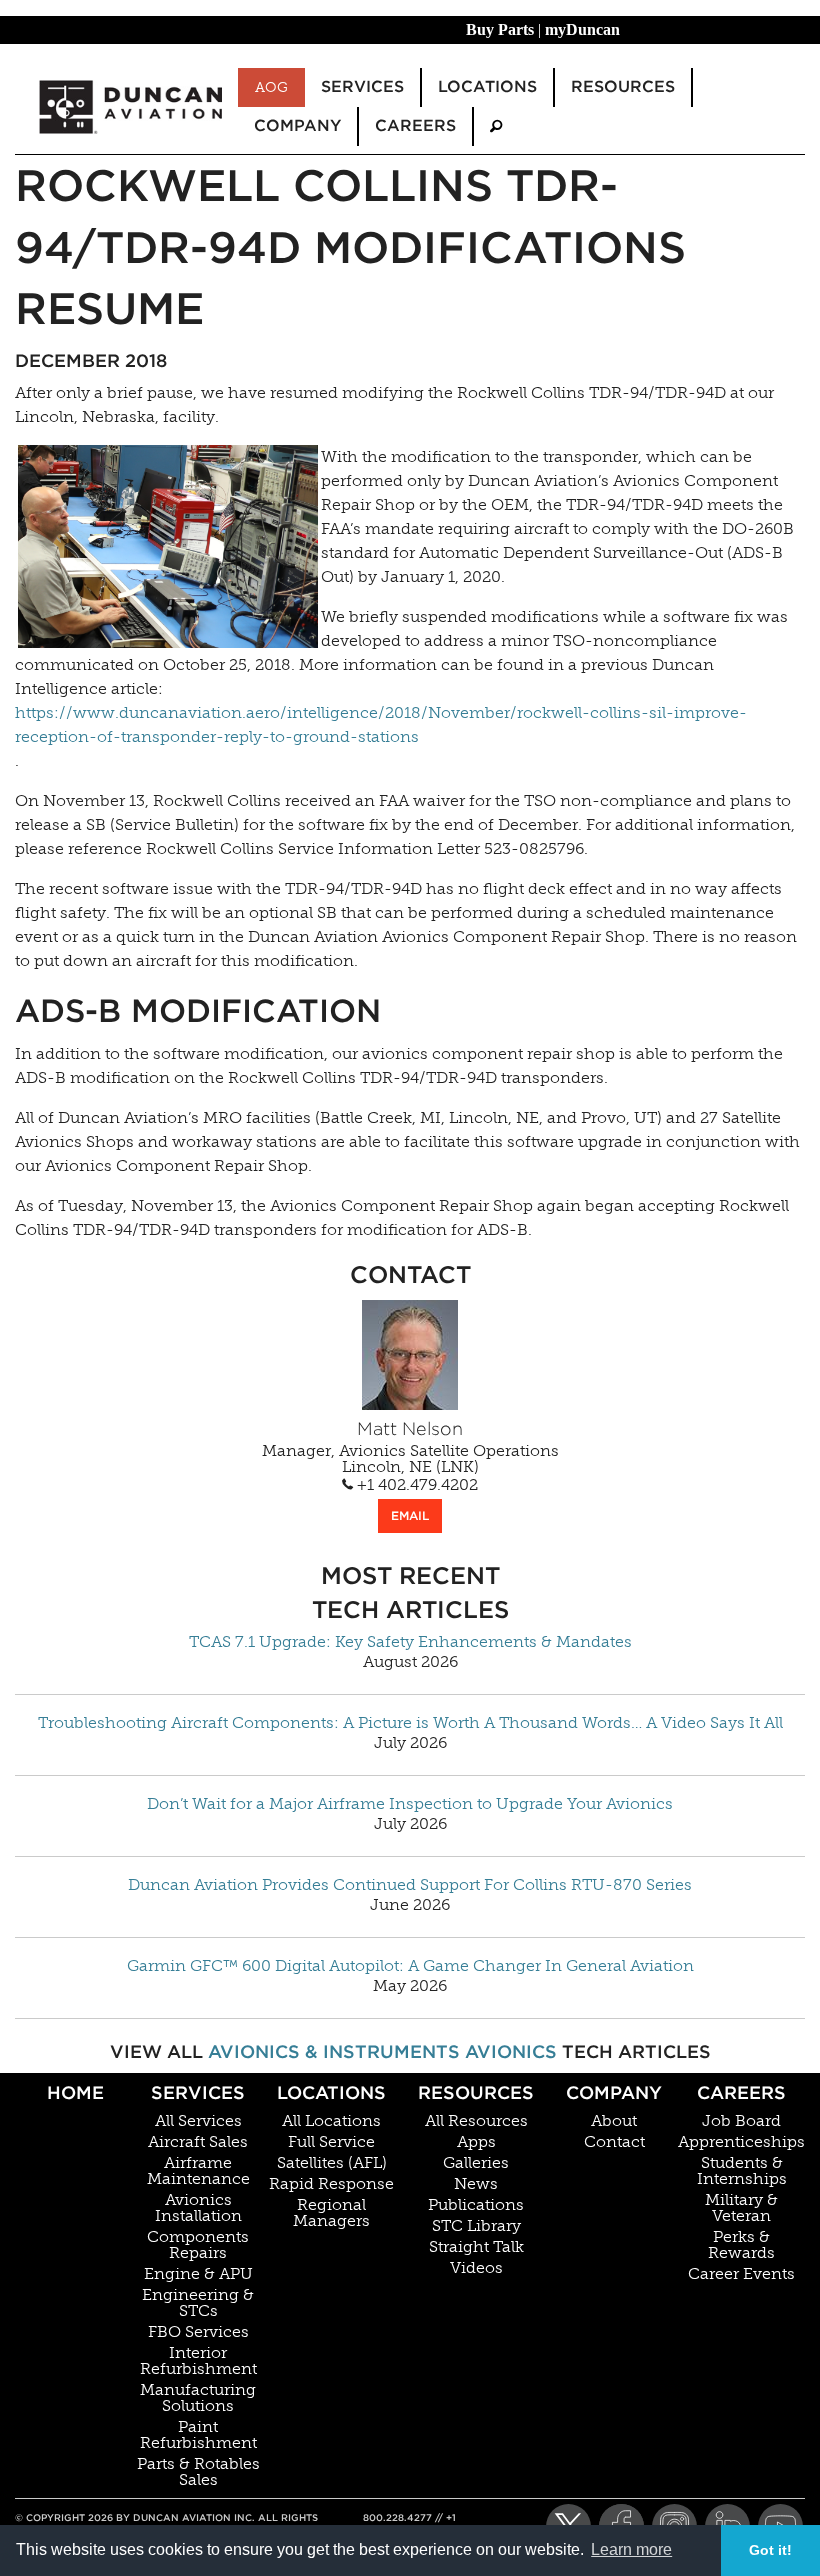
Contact (614, 2142)
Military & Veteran (741, 2208)
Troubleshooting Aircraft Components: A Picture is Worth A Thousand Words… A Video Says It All (410, 1723)
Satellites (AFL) (332, 2163)
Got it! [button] (770, 2550)
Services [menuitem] (362, 86)
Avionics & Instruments (334, 2051)
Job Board (741, 2121)
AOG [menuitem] (271, 87)
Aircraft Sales (198, 2142)
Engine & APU (198, 2274)
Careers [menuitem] (415, 125)
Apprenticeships (741, 2142)
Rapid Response (331, 2184)
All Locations (331, 2121)
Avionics (511, 2051)
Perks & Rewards (741, 2245)
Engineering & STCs (198, 2303)
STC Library (476, 2226)
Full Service (331, 2142)
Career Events (741, 2274)
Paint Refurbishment (198, 2435)
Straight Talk (476, 2247)
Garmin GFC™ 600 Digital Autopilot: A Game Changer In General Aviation (410, 1966)
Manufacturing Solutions (198, 2398)
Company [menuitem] (297, 125)
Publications (476, 2205)
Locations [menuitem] (487, 86)
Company (614, 2092)
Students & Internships (742, 2171)
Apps (476, 2142)
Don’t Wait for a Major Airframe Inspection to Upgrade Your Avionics (410, 1804)
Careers (741, 2092)
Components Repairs (198, 2245)
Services (198, 2092)
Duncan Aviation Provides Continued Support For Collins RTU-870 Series (410, 1885)
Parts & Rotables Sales (198, 2472)
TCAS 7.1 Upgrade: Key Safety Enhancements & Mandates (410, 1642)
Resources (476, 2092)
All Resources (476, 2121)
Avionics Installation (198, 2208)
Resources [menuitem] (623, 86)
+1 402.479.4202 (415, 1485)
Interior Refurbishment (198, 2361)
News (476, 2184)
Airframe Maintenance (198, 2171)
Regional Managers (331, 2213)
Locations (331, 2092)
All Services (198, 2121)
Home (75, 2092)
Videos (476, 2268)
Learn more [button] (631, 2549)
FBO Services (198, 2332)
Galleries (476, 2163)
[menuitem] (496, 126)
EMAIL (410, 1515)
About (614, 2121)
